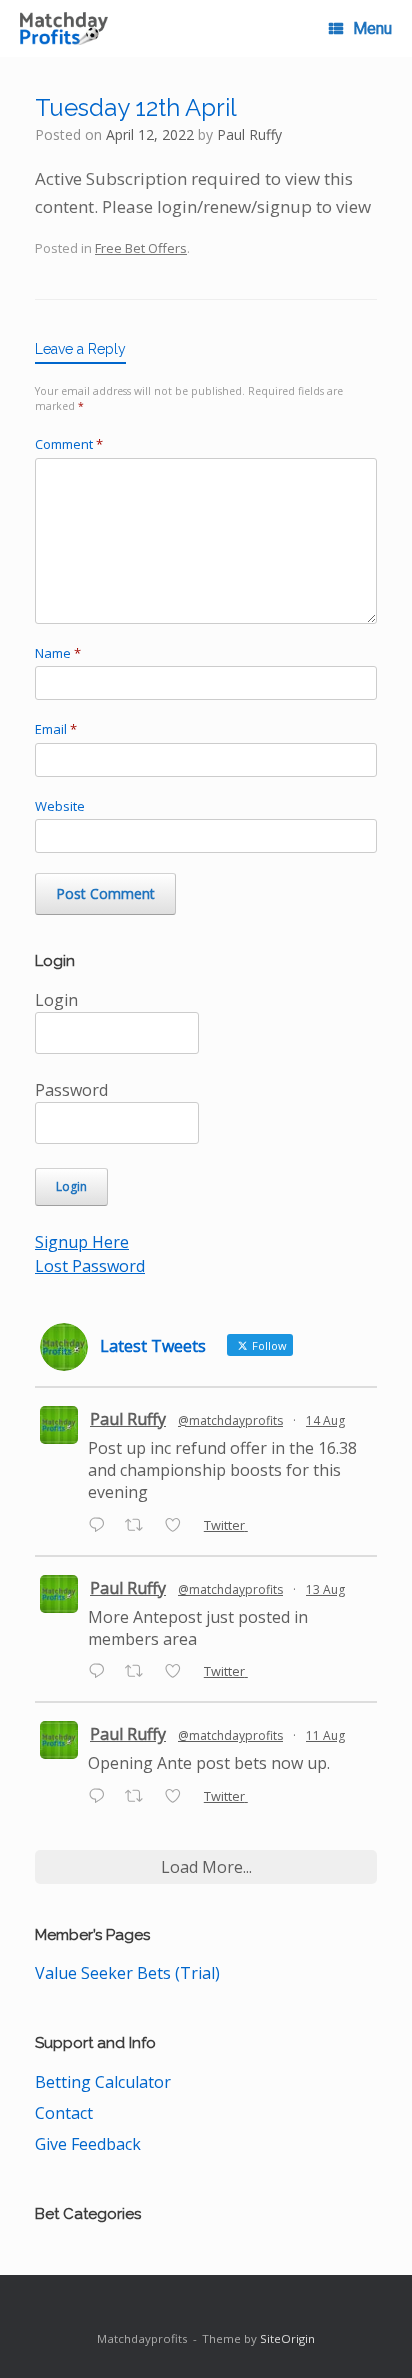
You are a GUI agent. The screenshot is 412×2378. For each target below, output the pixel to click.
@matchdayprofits (230, 1420)
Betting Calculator (103, 2082)
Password (71, 1090)
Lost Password (90, 1266)
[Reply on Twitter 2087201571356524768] (101, 1797)
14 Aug (325, 1420)
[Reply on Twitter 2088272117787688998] (101, 1526)
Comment (69, 444)
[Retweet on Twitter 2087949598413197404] (140, 1672)
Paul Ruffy (249, 134)
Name (58, 653)
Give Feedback (88, 2144)
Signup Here (82, 1242)
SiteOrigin (287, 2338)
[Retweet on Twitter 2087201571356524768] (140, 1797)
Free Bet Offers (141, 248)
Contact (64, 2113)
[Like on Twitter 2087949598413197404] (179, 1672)
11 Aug (325, 1735)
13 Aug (325, 1589)
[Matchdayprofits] (64, 28)
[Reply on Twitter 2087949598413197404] (101, 1672)
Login (56, 1000)
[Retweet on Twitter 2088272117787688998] (140, 1526)
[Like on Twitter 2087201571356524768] (179, 1797)
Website (60, 806)
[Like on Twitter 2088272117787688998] (179, 1526)
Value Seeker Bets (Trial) (127, 1973)
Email (56, 729)
